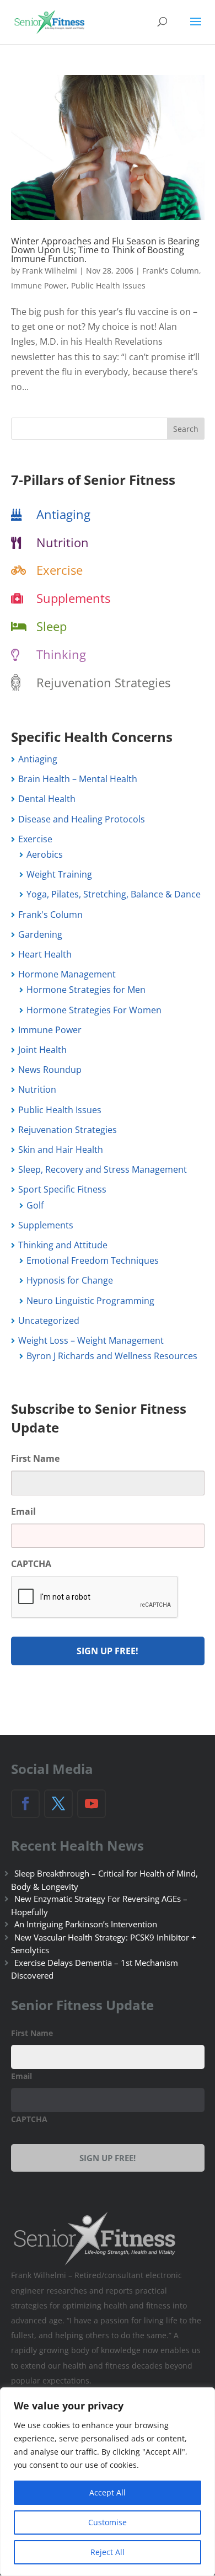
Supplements (73, 598)
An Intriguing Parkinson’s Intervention (86, 1924)
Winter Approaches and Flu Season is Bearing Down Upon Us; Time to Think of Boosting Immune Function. (105, 250)
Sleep (52, 626)
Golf (35, 1205)
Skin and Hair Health (61, 1150)
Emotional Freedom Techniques (93, 1260)
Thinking (61, 654)
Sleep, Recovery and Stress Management (103, 1169)
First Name (35, 1459)
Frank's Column (171, 271)
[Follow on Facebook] (25, 1804)
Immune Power (39, 285)
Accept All (108, 2492)
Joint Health (42, 1050)
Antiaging (63, 514)
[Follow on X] (58, 1804)
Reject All (108, 2552)
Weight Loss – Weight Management (91, 1340)
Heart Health (45, 954)
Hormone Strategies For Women (94, 1010)
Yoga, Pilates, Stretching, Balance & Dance (114, 894)
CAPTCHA (31, 1564)
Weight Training (59, 874)
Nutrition (63, 542)
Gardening (40, 934)
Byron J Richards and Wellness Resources (112, 1356)
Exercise (60, 570)
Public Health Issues (108, 285)
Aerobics (45, 854)
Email (23, 1512)
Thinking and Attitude (63, 1245)
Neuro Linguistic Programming (90, 1301)
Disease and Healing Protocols (82, 819)
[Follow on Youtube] (92, 1804)
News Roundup (50, 1070)
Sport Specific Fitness (62, 1189)
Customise (108, 2522)
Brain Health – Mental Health (78, 779)
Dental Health (47, 799)
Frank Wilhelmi (50, 271)
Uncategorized (49, 1321)
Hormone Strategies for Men (86, 990)
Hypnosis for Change (70, 1280)
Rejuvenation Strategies (103, 682)
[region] (108, 2482)
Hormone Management (67, 974)
